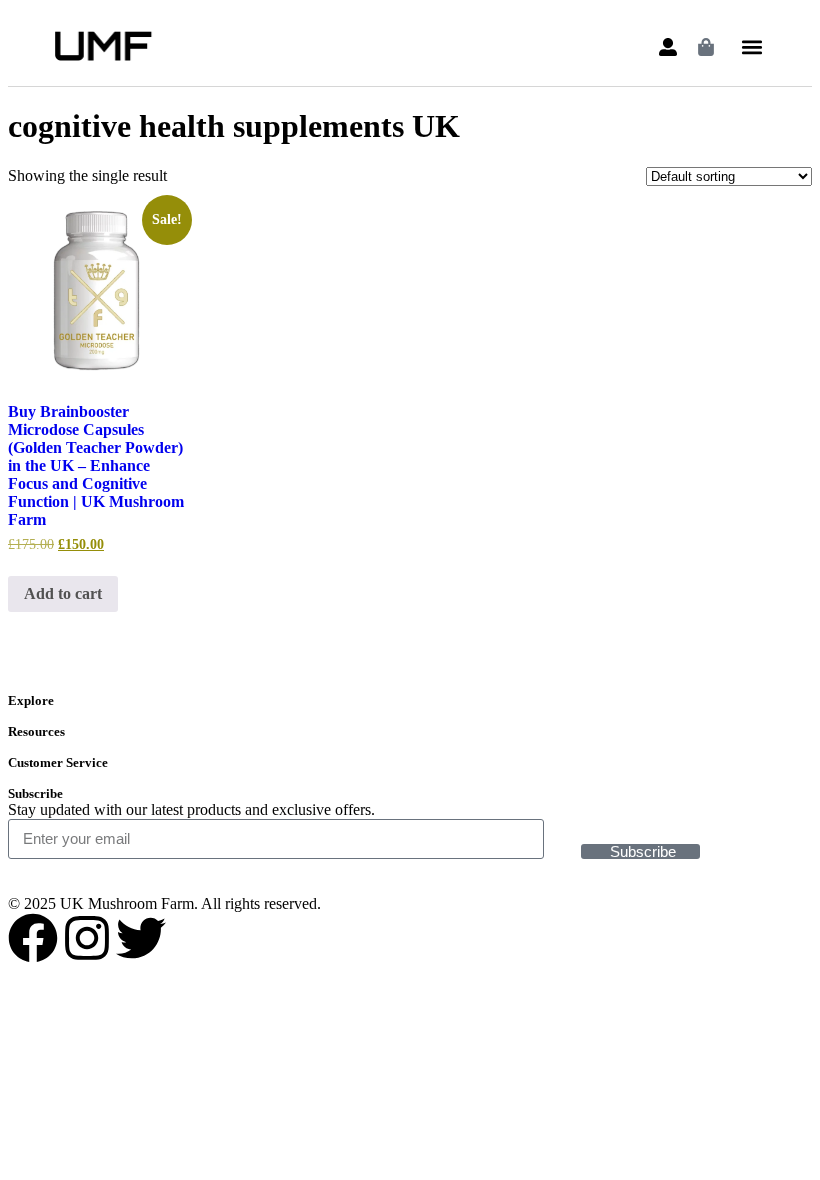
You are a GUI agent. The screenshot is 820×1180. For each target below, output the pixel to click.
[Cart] (706, 47)
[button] (751, 47)
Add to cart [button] (63, 593)
